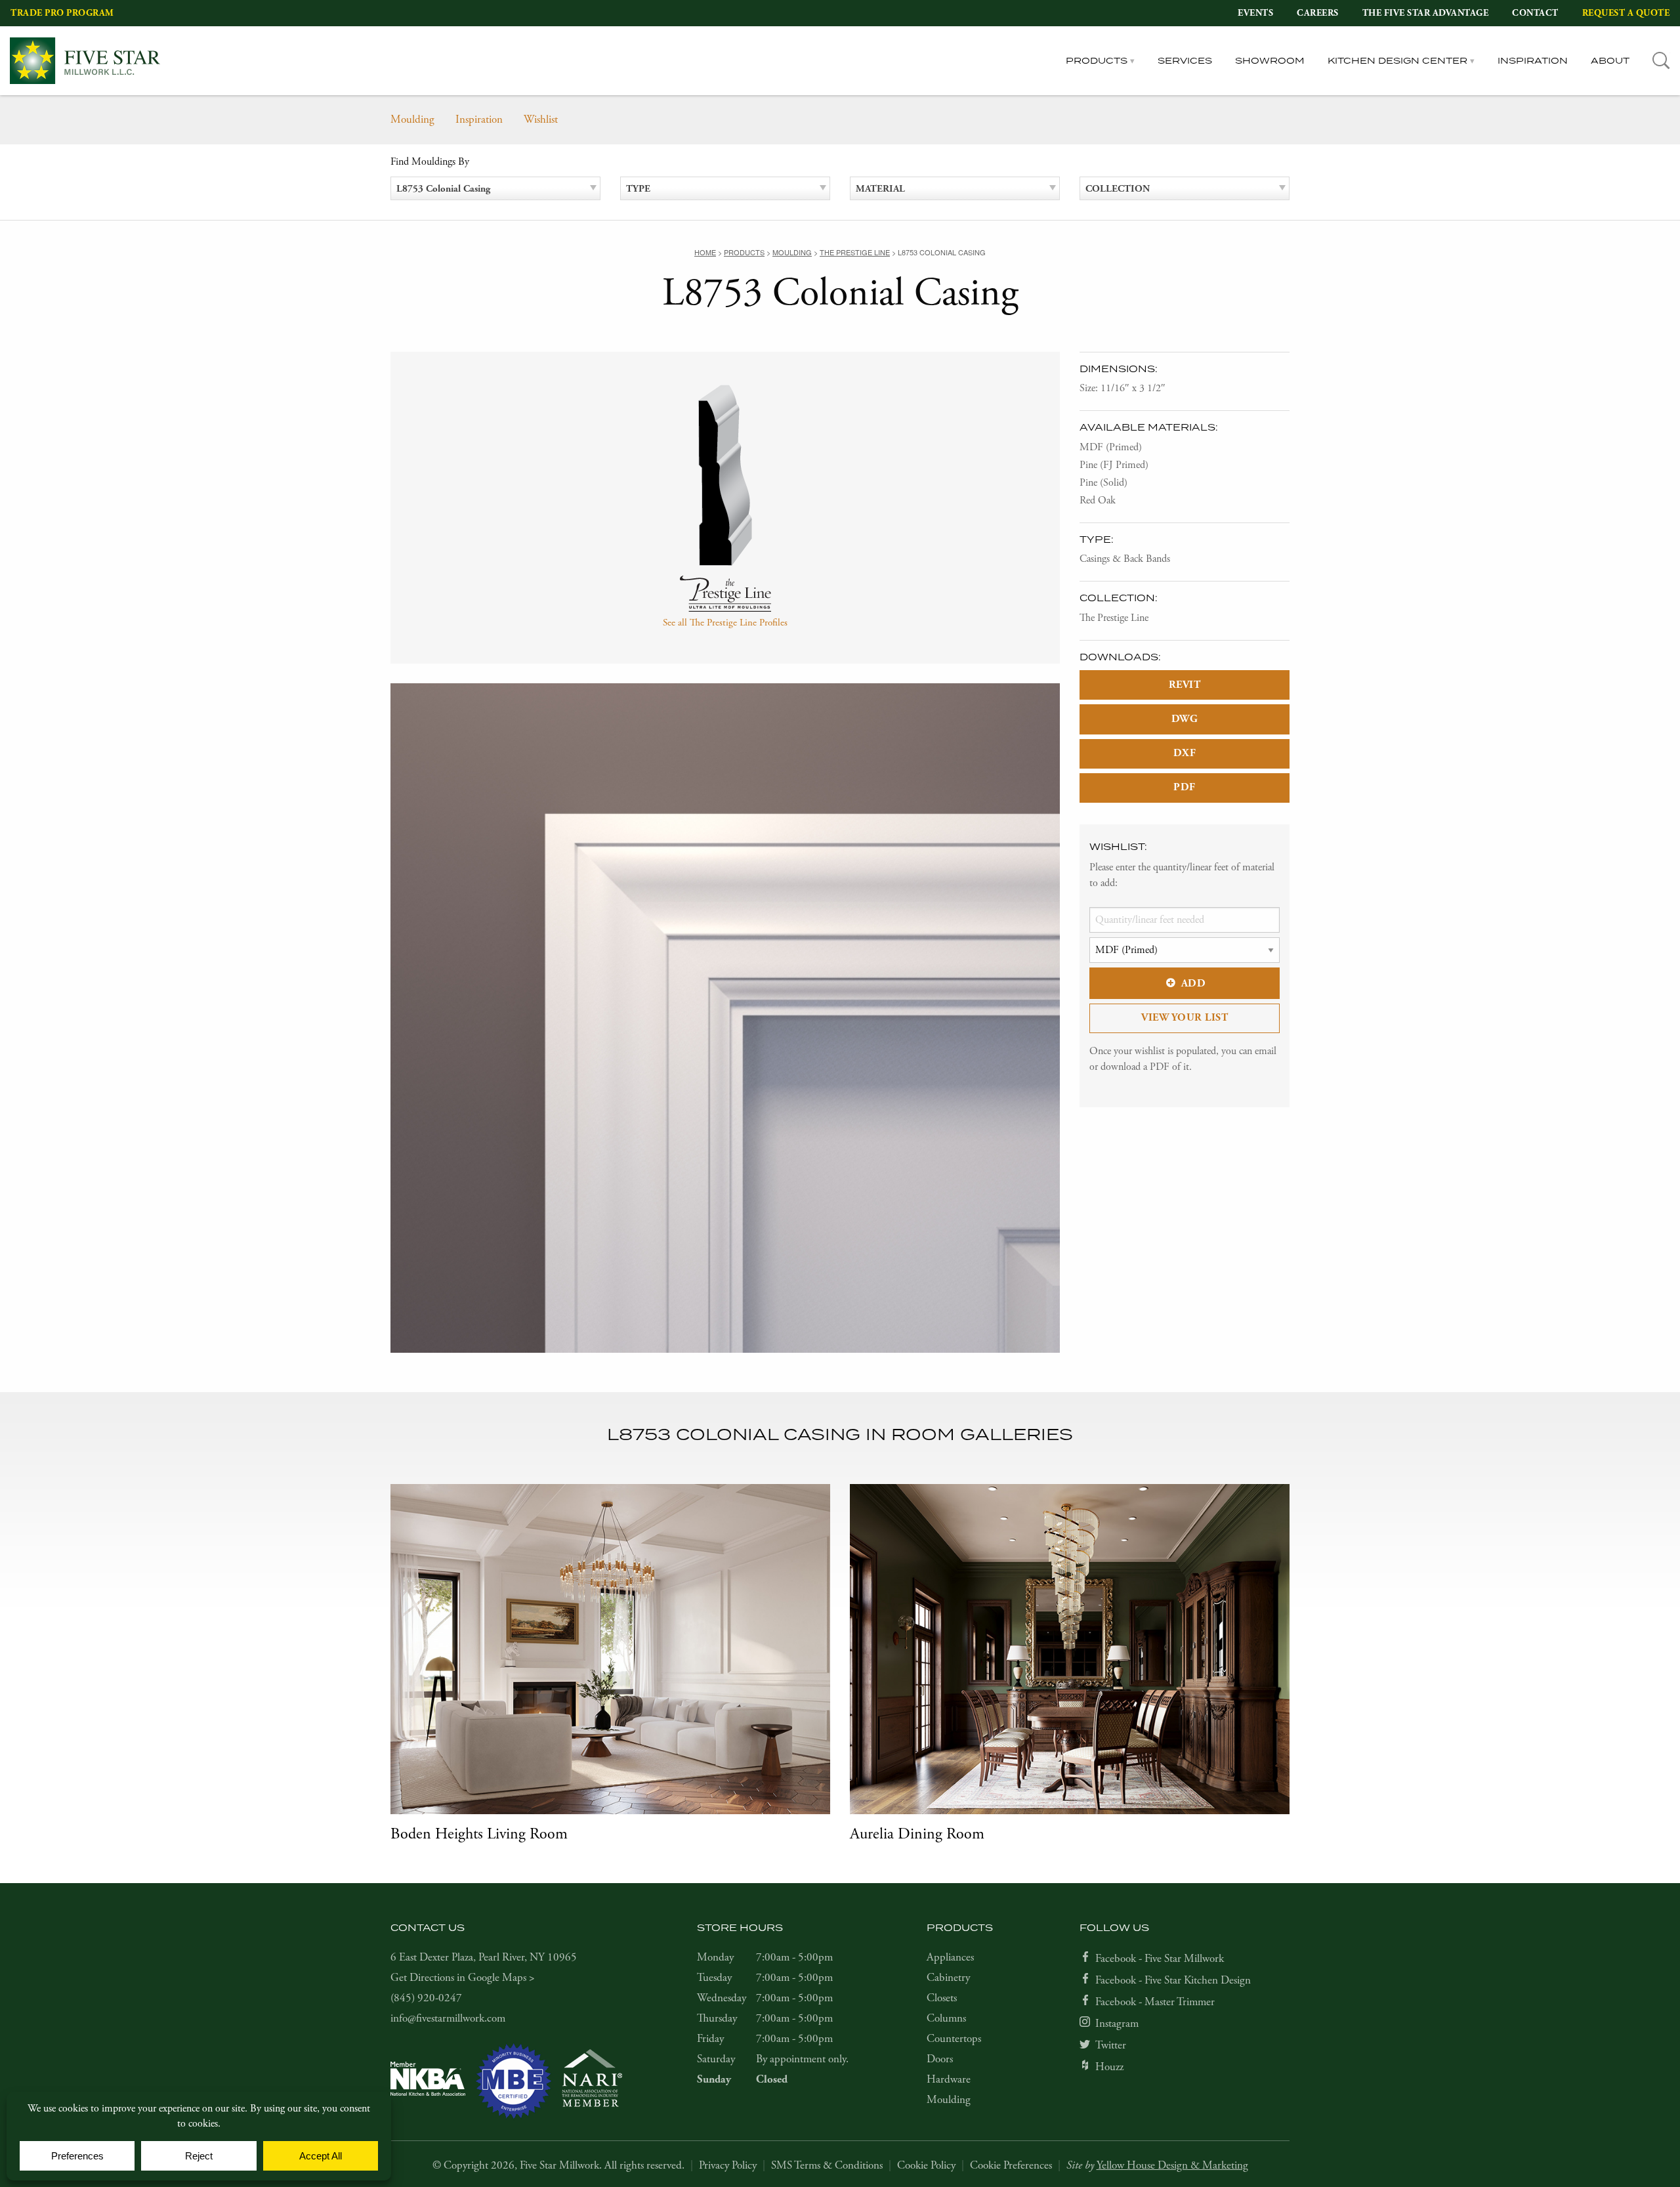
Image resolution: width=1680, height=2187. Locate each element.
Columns (946, 2018)
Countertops (954, 2039)
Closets (942, 1998)
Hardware (949, 2079)
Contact (1535, 13)
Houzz (1109, 2067)
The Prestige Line (1114, 618)
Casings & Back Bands (1125, 559)
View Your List (1185, 1018)
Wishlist (541, 119)
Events (1255, 13)
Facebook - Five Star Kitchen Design (1173, 1980)
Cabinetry (948, 1978)
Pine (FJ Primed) (1114, 465)
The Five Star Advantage (1426, 13)
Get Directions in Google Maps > (463, 1978)
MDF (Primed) (1111, 447)
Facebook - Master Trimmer (1155, 2002)
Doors (940, 2059)
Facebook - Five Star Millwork (1160, 1959)
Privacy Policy (728, 2165)
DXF (1185, 753)
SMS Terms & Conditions (827, 2165)
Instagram (1117, 2024)
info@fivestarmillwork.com (448, 2018)
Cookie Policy (926, 2165)
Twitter (1111, 2045)
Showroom (1270, 60)
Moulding (412, 119)
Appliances (950, 1957)
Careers (1318, 13)
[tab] (1661, 61)
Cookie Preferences (1011, 2165)
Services (1185, 60)
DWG (1185, 719)
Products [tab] (1097, 60)
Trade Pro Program (62, 13)
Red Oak (1098, 500)
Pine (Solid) (1103, 483)
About (1610, 60)
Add (1194, 984)
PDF (1185, 787)
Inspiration (1533, 60)
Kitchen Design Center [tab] (1397, 60)
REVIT (1185, 685)
